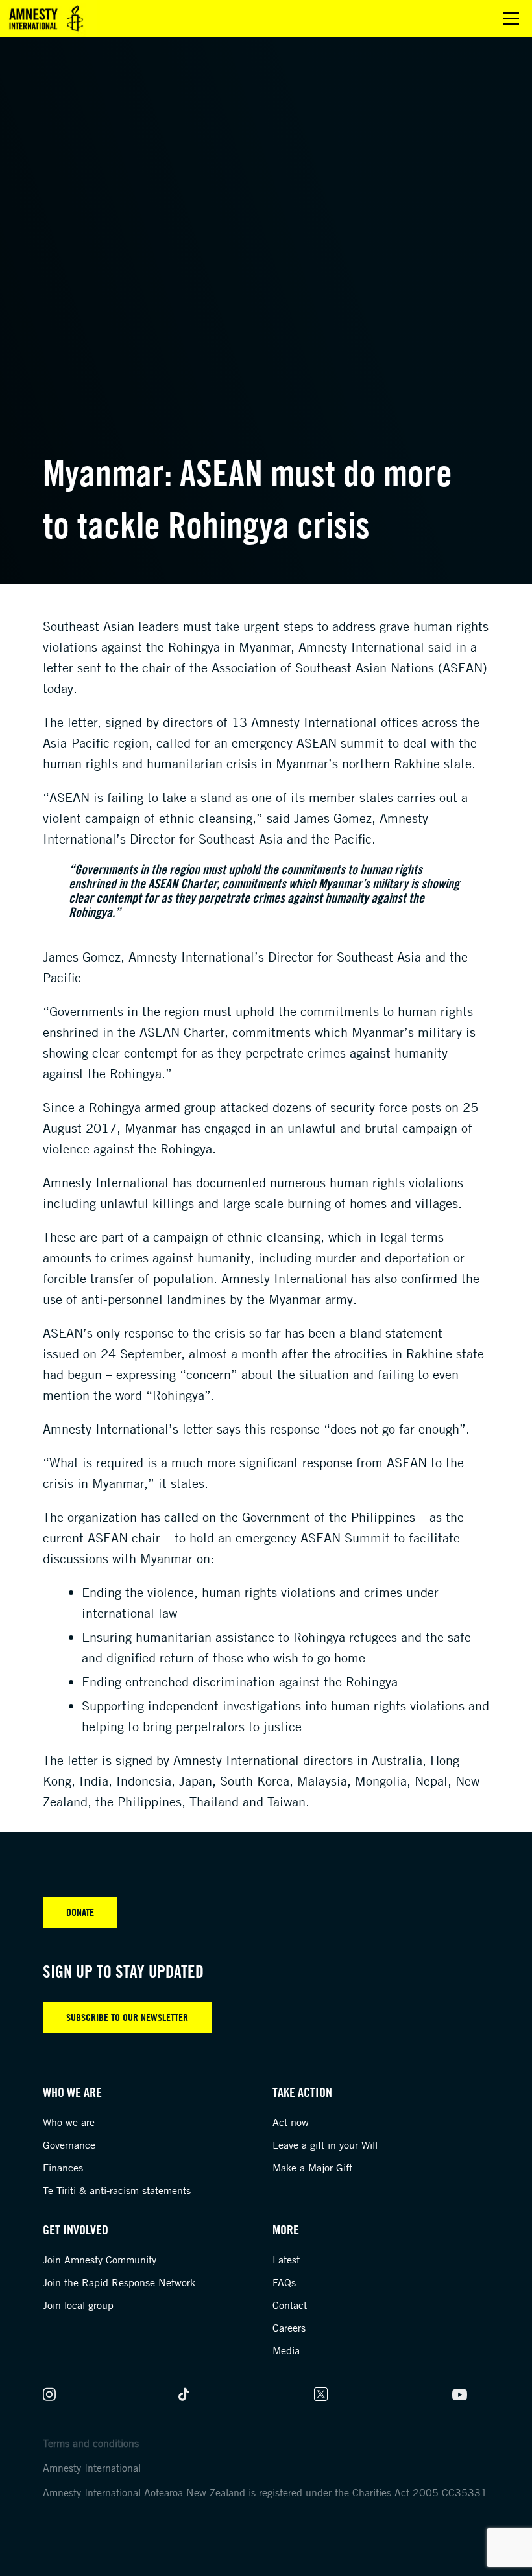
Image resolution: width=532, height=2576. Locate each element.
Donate (80, 1912)
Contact (290, 2305)
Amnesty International (92, 2468)
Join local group (78, 2305)
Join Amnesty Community (100, 2260)
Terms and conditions (91, 2443)
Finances (63, 2168)
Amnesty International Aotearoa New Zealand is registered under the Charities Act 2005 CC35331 (265, 2492)
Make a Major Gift (312, 2168)
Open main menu (511, 18)
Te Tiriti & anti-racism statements (117, 2190)
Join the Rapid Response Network (119, 2282)
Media (286, 2350)
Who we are (69, 2122)
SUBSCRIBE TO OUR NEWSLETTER (127, 2017)
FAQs (284, 2282)
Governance (69, 2145)
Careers (289, 2328)
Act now (291, 2122)
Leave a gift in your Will (325, 2145)
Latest (286, 2260)
